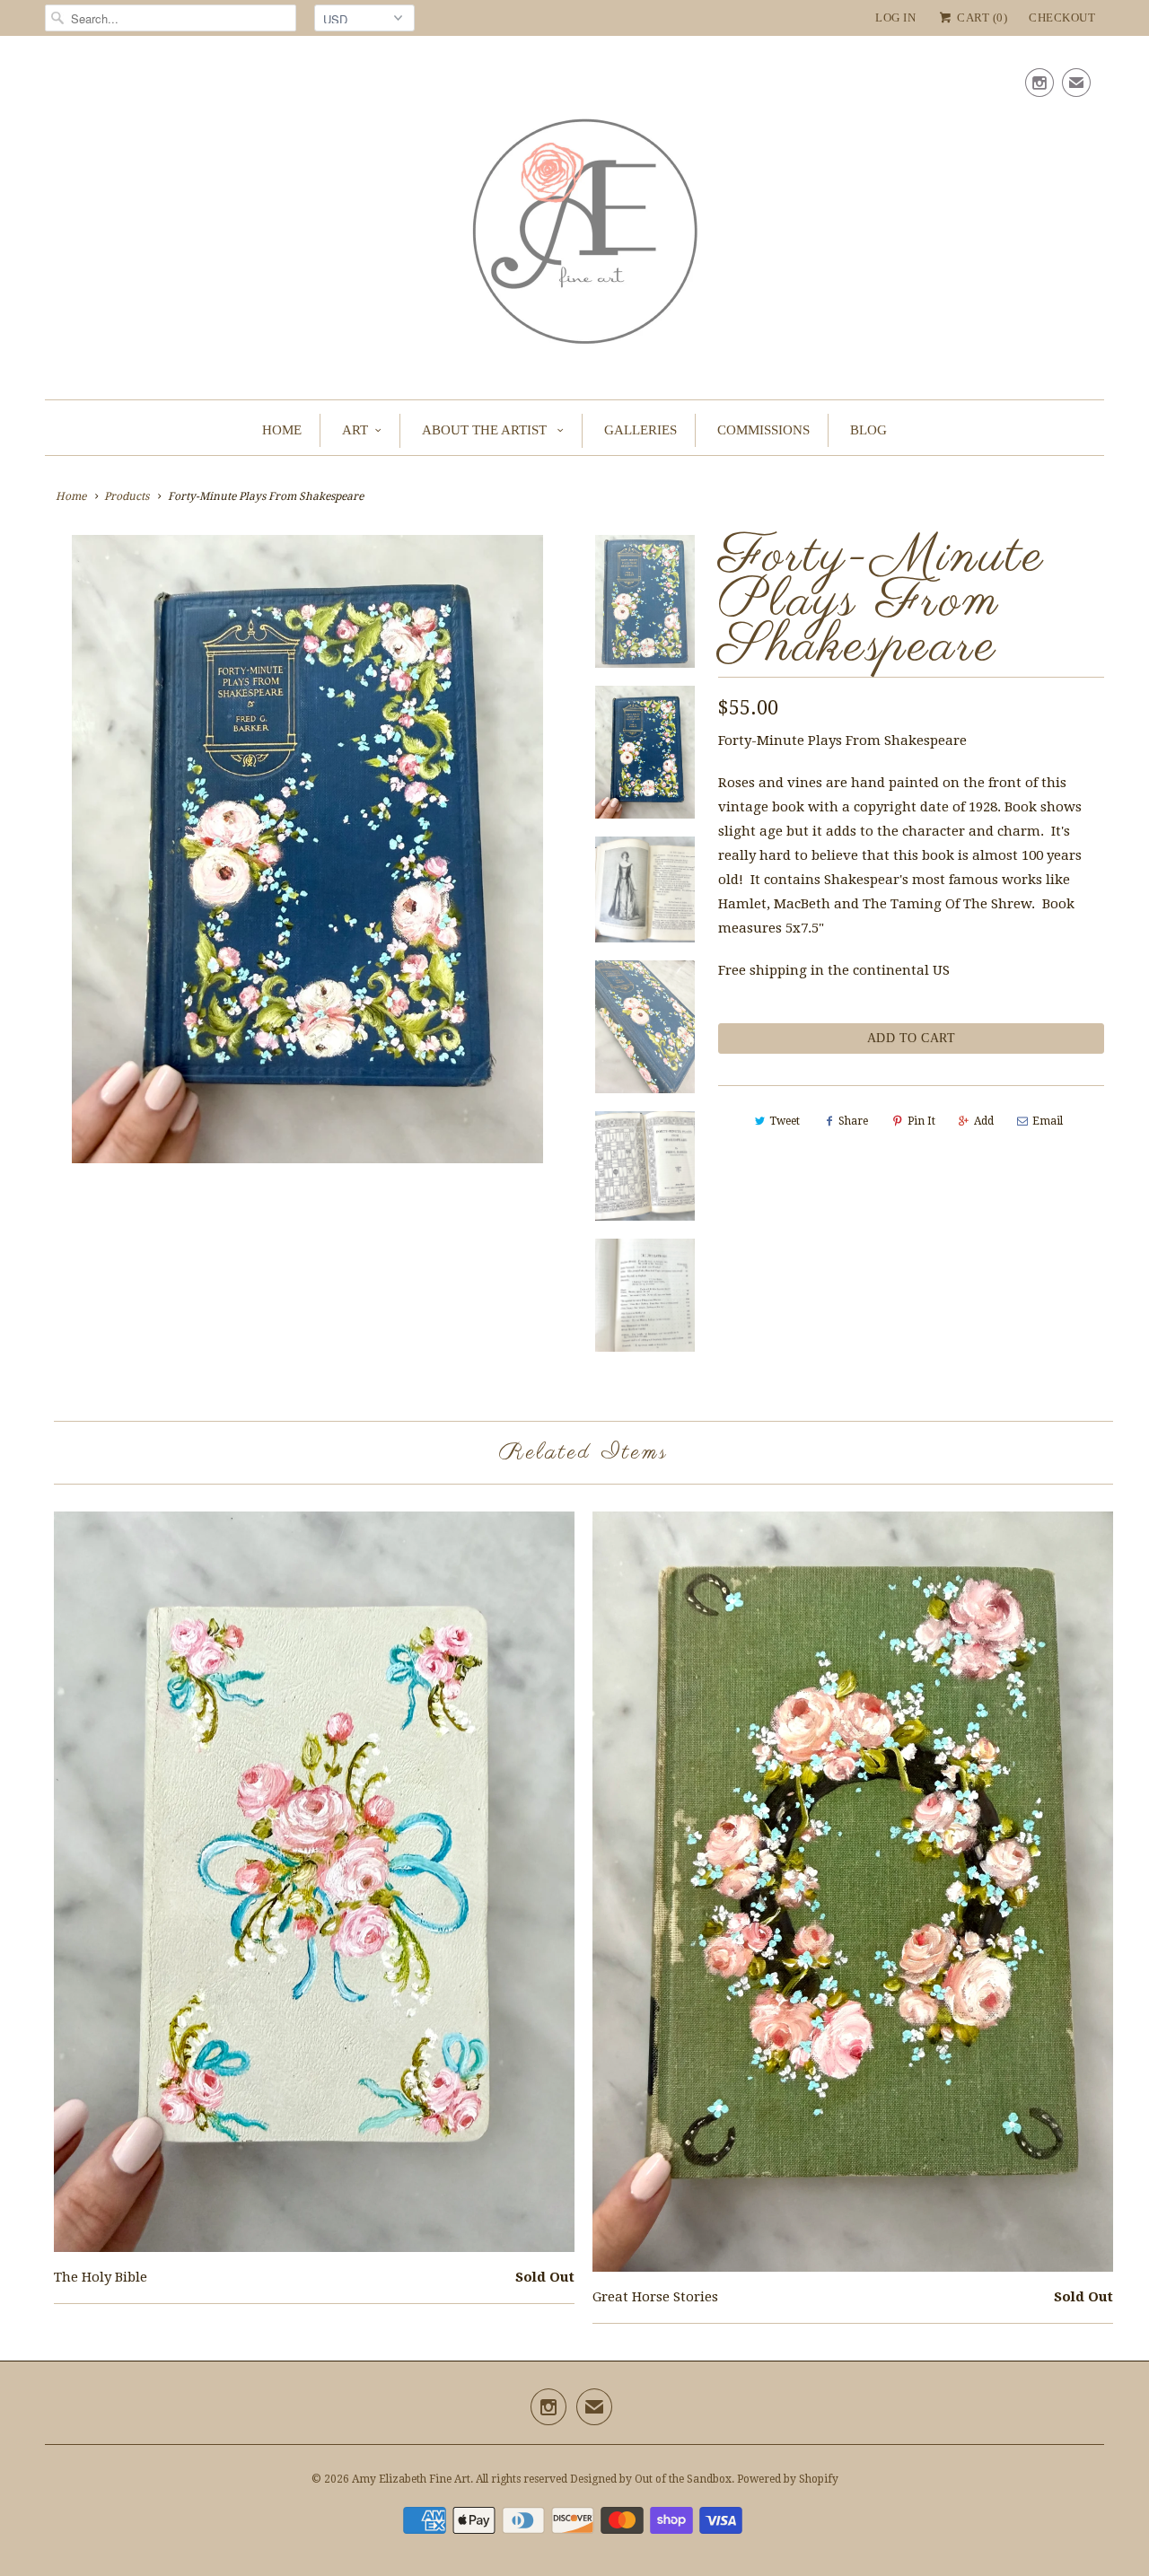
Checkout (1062, 18)
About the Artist (486, 430)
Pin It (921, 1121)
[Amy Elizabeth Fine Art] (574, 222)
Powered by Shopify (788, 2479)
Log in (895, 18)
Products (127, 496)
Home (282, 430)
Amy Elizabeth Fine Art (411, 2479)
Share (853, 1121)
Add (984, 1121)
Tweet (785, 1121)
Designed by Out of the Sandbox (651, 2479)
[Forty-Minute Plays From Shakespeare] (307, 849)
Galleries (640, 430)
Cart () (981, 18)
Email (1048, 1121)
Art (355, 430)
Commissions (763, 430)
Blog (868, 430)
